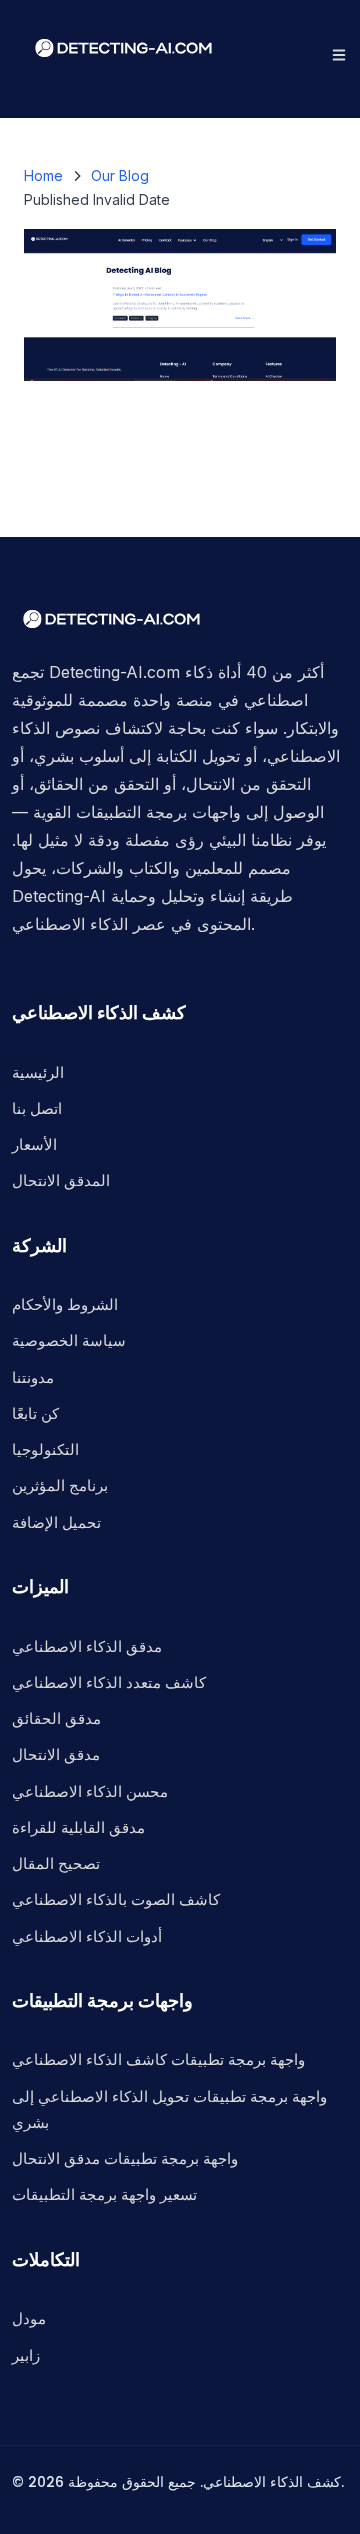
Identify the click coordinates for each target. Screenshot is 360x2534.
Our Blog (120, 175)
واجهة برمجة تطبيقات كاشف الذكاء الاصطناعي (158, 2059)
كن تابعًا (35, 1413)
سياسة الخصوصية (69, 1340)
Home (43, 175)
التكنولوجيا (45, 1449)
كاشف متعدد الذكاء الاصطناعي (109, 1682)
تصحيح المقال (56, 1863)
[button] (339, 55)
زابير (26, 2355)
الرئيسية (38, 1072)
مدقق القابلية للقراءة (78, 1827)
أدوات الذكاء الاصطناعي (87, 1936)
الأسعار (34, 1144)
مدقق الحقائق (56, 1718)
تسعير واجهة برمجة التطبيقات (104, 2194)
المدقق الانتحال (61, 1180)
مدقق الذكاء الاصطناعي (87, 1646)
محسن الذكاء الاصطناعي (90, 1791)
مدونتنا (33, 1377)
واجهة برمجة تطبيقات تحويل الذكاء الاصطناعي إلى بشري (169, 2109)
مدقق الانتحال (56, 1754)
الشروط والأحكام (65, 1304)
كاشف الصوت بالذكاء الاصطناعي (116, 1899)
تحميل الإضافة (56, 1522)
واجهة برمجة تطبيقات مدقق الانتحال (125, 2158)
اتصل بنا (37, 1108)
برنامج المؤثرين (60, 1485)
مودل (29, 2318)
